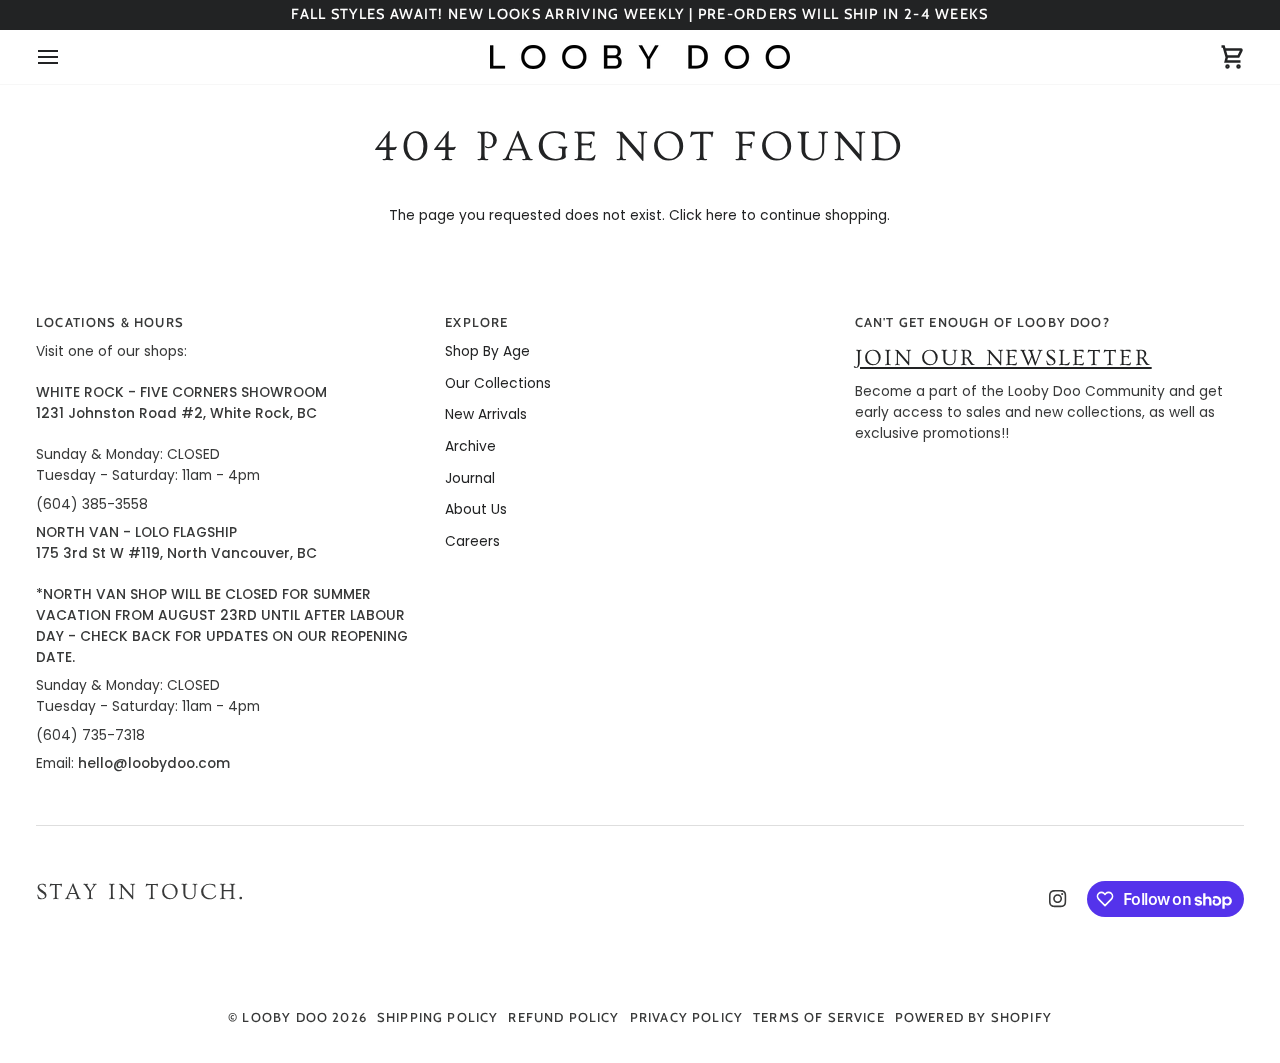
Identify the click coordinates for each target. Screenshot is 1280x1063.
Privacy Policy (686, 1017)
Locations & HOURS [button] (110, 322)
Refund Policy (563, 1017)
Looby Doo (285, 1017)
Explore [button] (476, 322)
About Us (476, 509)
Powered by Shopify (973, 1017)
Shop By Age (487, 351)
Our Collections (498, 383)
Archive (470, 446)
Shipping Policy (438, 1017)
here (721, 215)
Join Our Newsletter (1003, 358)
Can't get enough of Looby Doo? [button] (982, 322)
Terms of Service (819, 1017)
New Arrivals (486, 414)
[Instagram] (1058, 899)
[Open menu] (66, 57)
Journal (470, 478)
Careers (472, 541)
